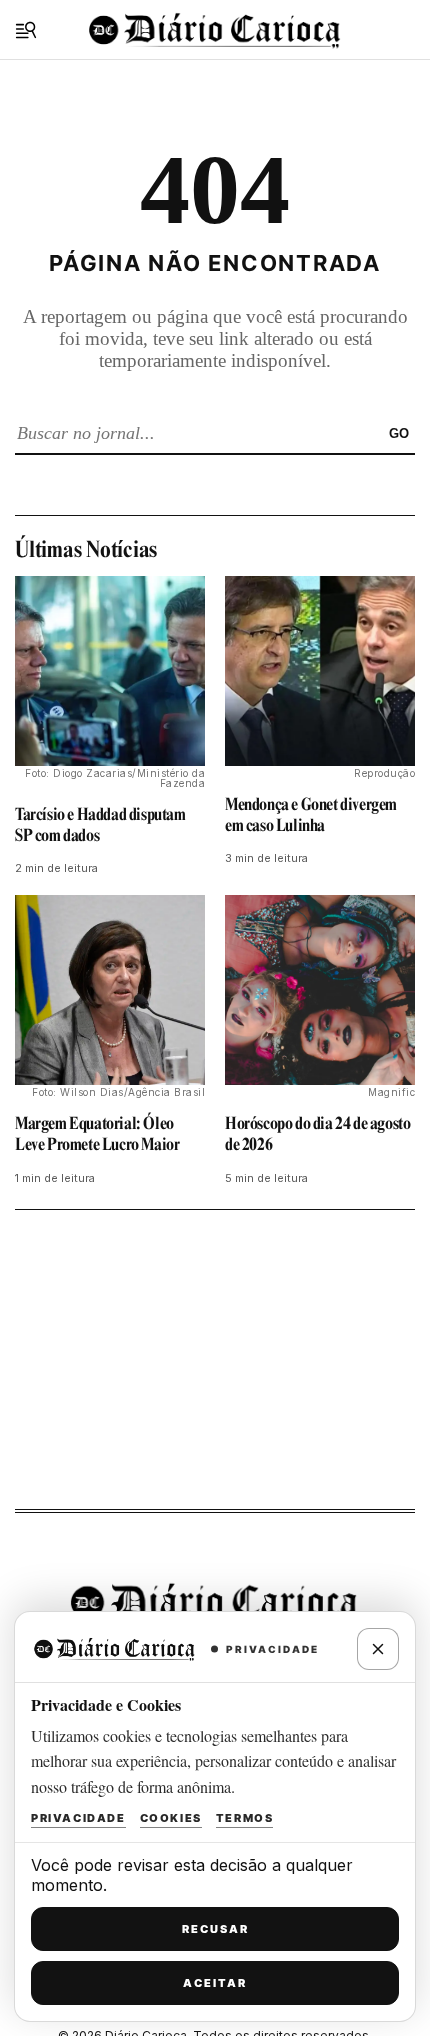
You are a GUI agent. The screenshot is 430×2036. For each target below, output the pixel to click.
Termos (245, 1818)
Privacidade (78, 1818)
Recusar (215, 1929)
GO (399, 433)
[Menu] (26, 30)
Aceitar (215, 1983)
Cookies (171, 1818)
